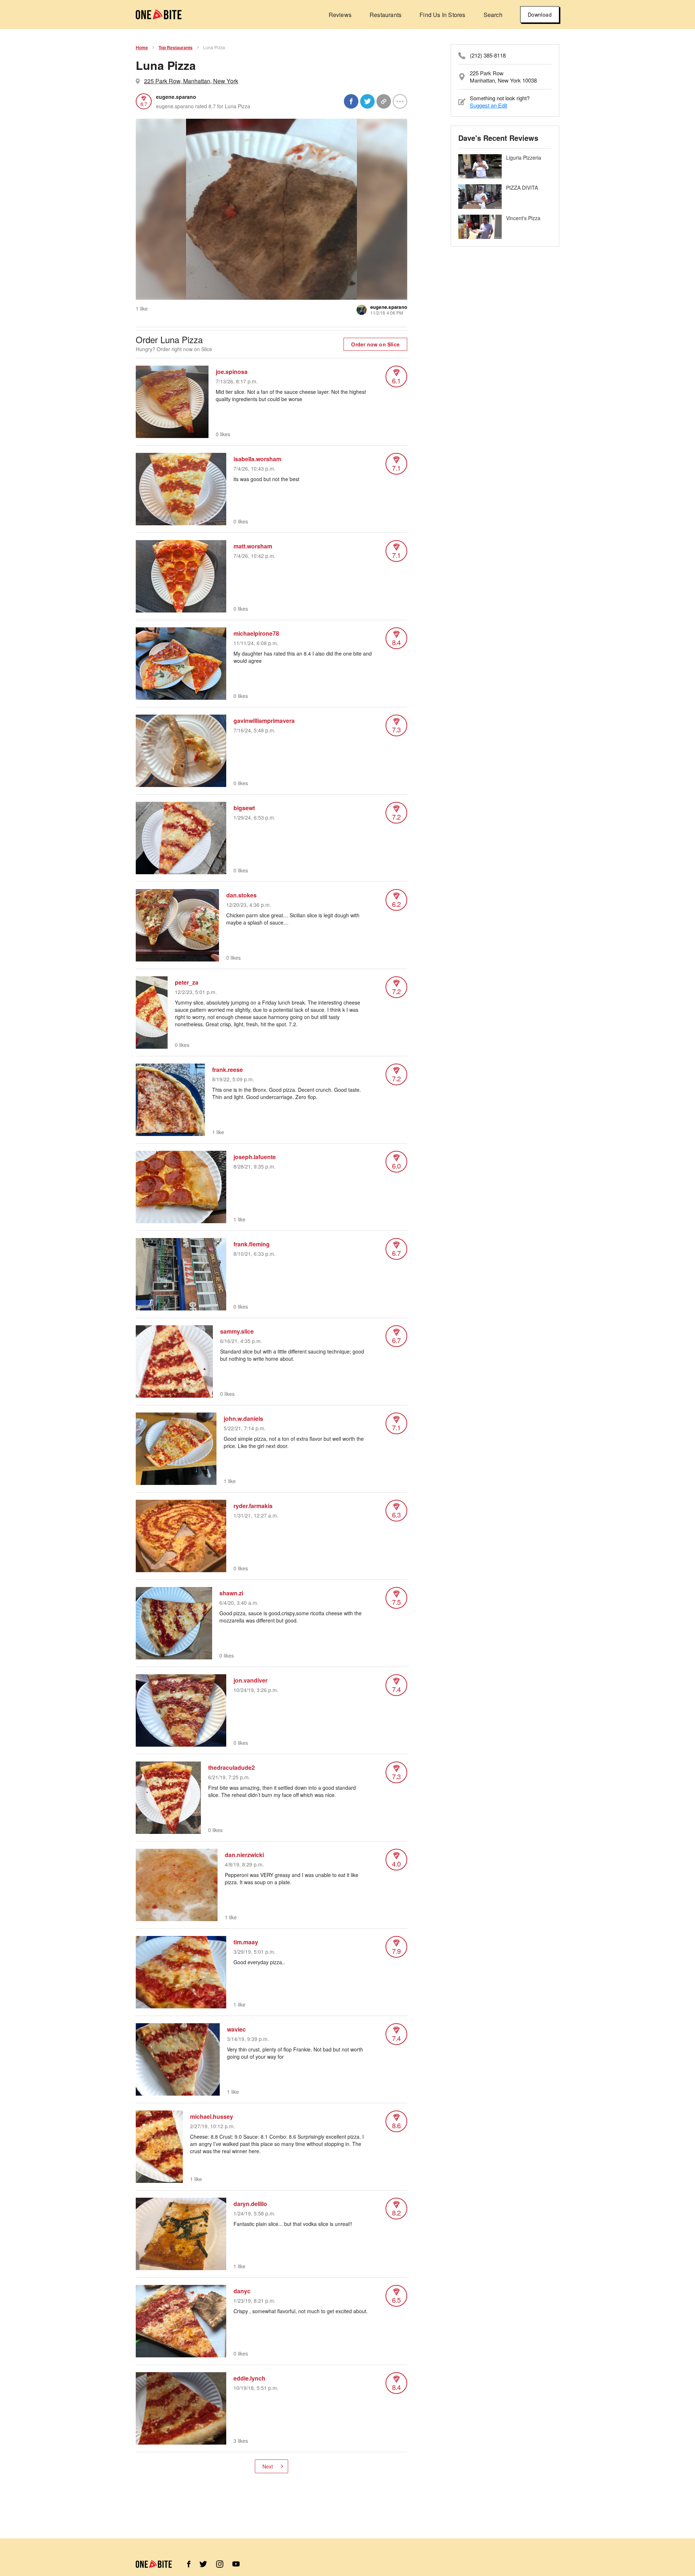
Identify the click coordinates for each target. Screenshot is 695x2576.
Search (493, 15)
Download (540, 14)
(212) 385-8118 (488, 55)
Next (268, 2466)
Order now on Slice (375, 344)
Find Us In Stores (442, 15)
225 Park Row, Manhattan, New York (191, 81)
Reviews (340, 15)
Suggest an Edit (488, 105)
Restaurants (386, 15)
